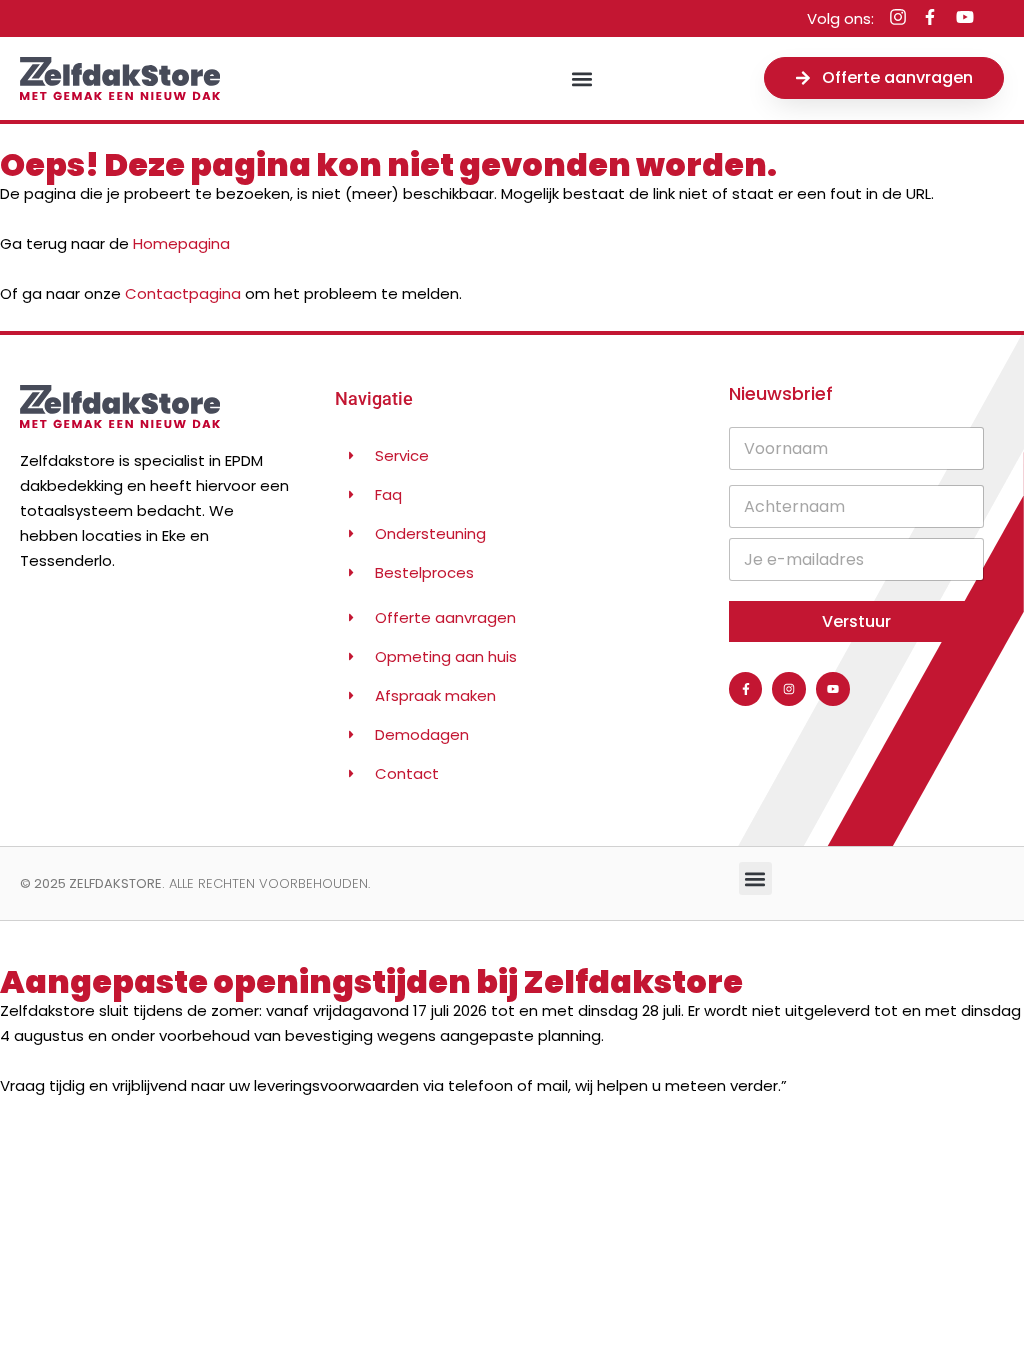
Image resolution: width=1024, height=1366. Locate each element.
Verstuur (856, 621)
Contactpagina (183, 293)
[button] (582, 78)
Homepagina (181, 243)
